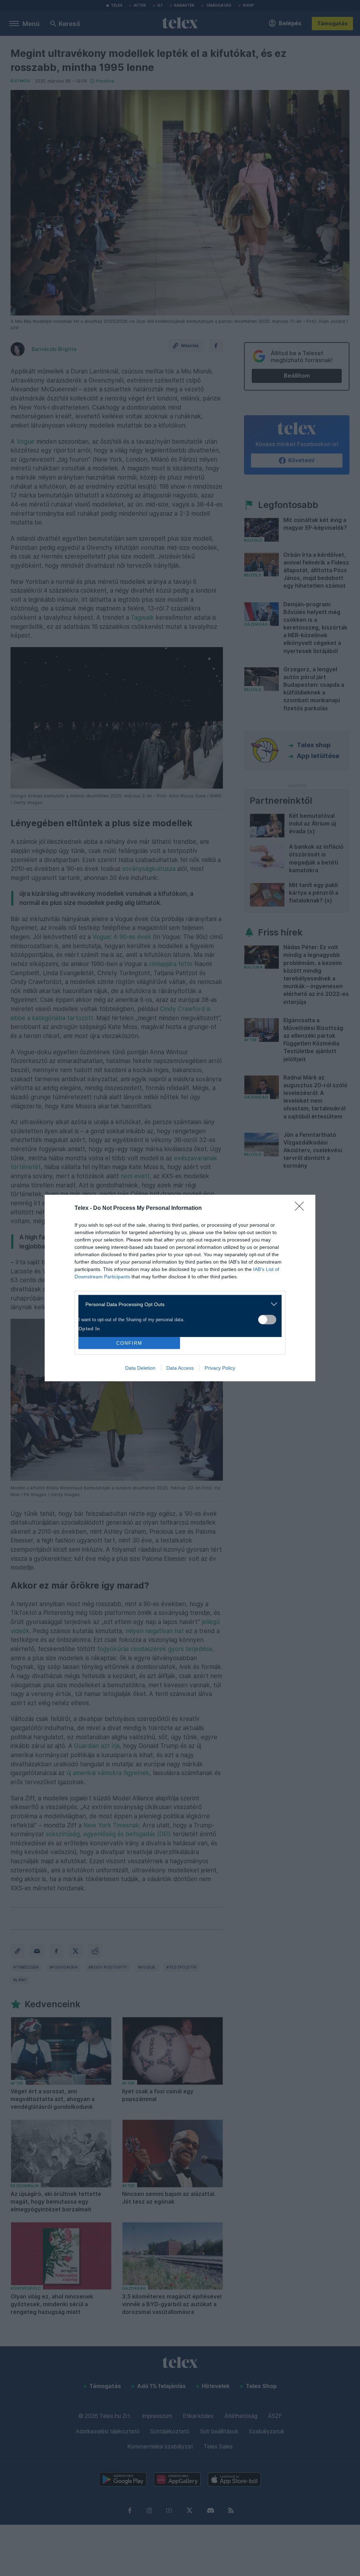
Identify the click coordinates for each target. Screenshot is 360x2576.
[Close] (302, 1208)
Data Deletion (140, 1368)
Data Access (180, 1368)
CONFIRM (129, 1343)
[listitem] (177, 1304)
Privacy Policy (220, 1368)
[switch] (267, 1320)
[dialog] (180, 1288)
